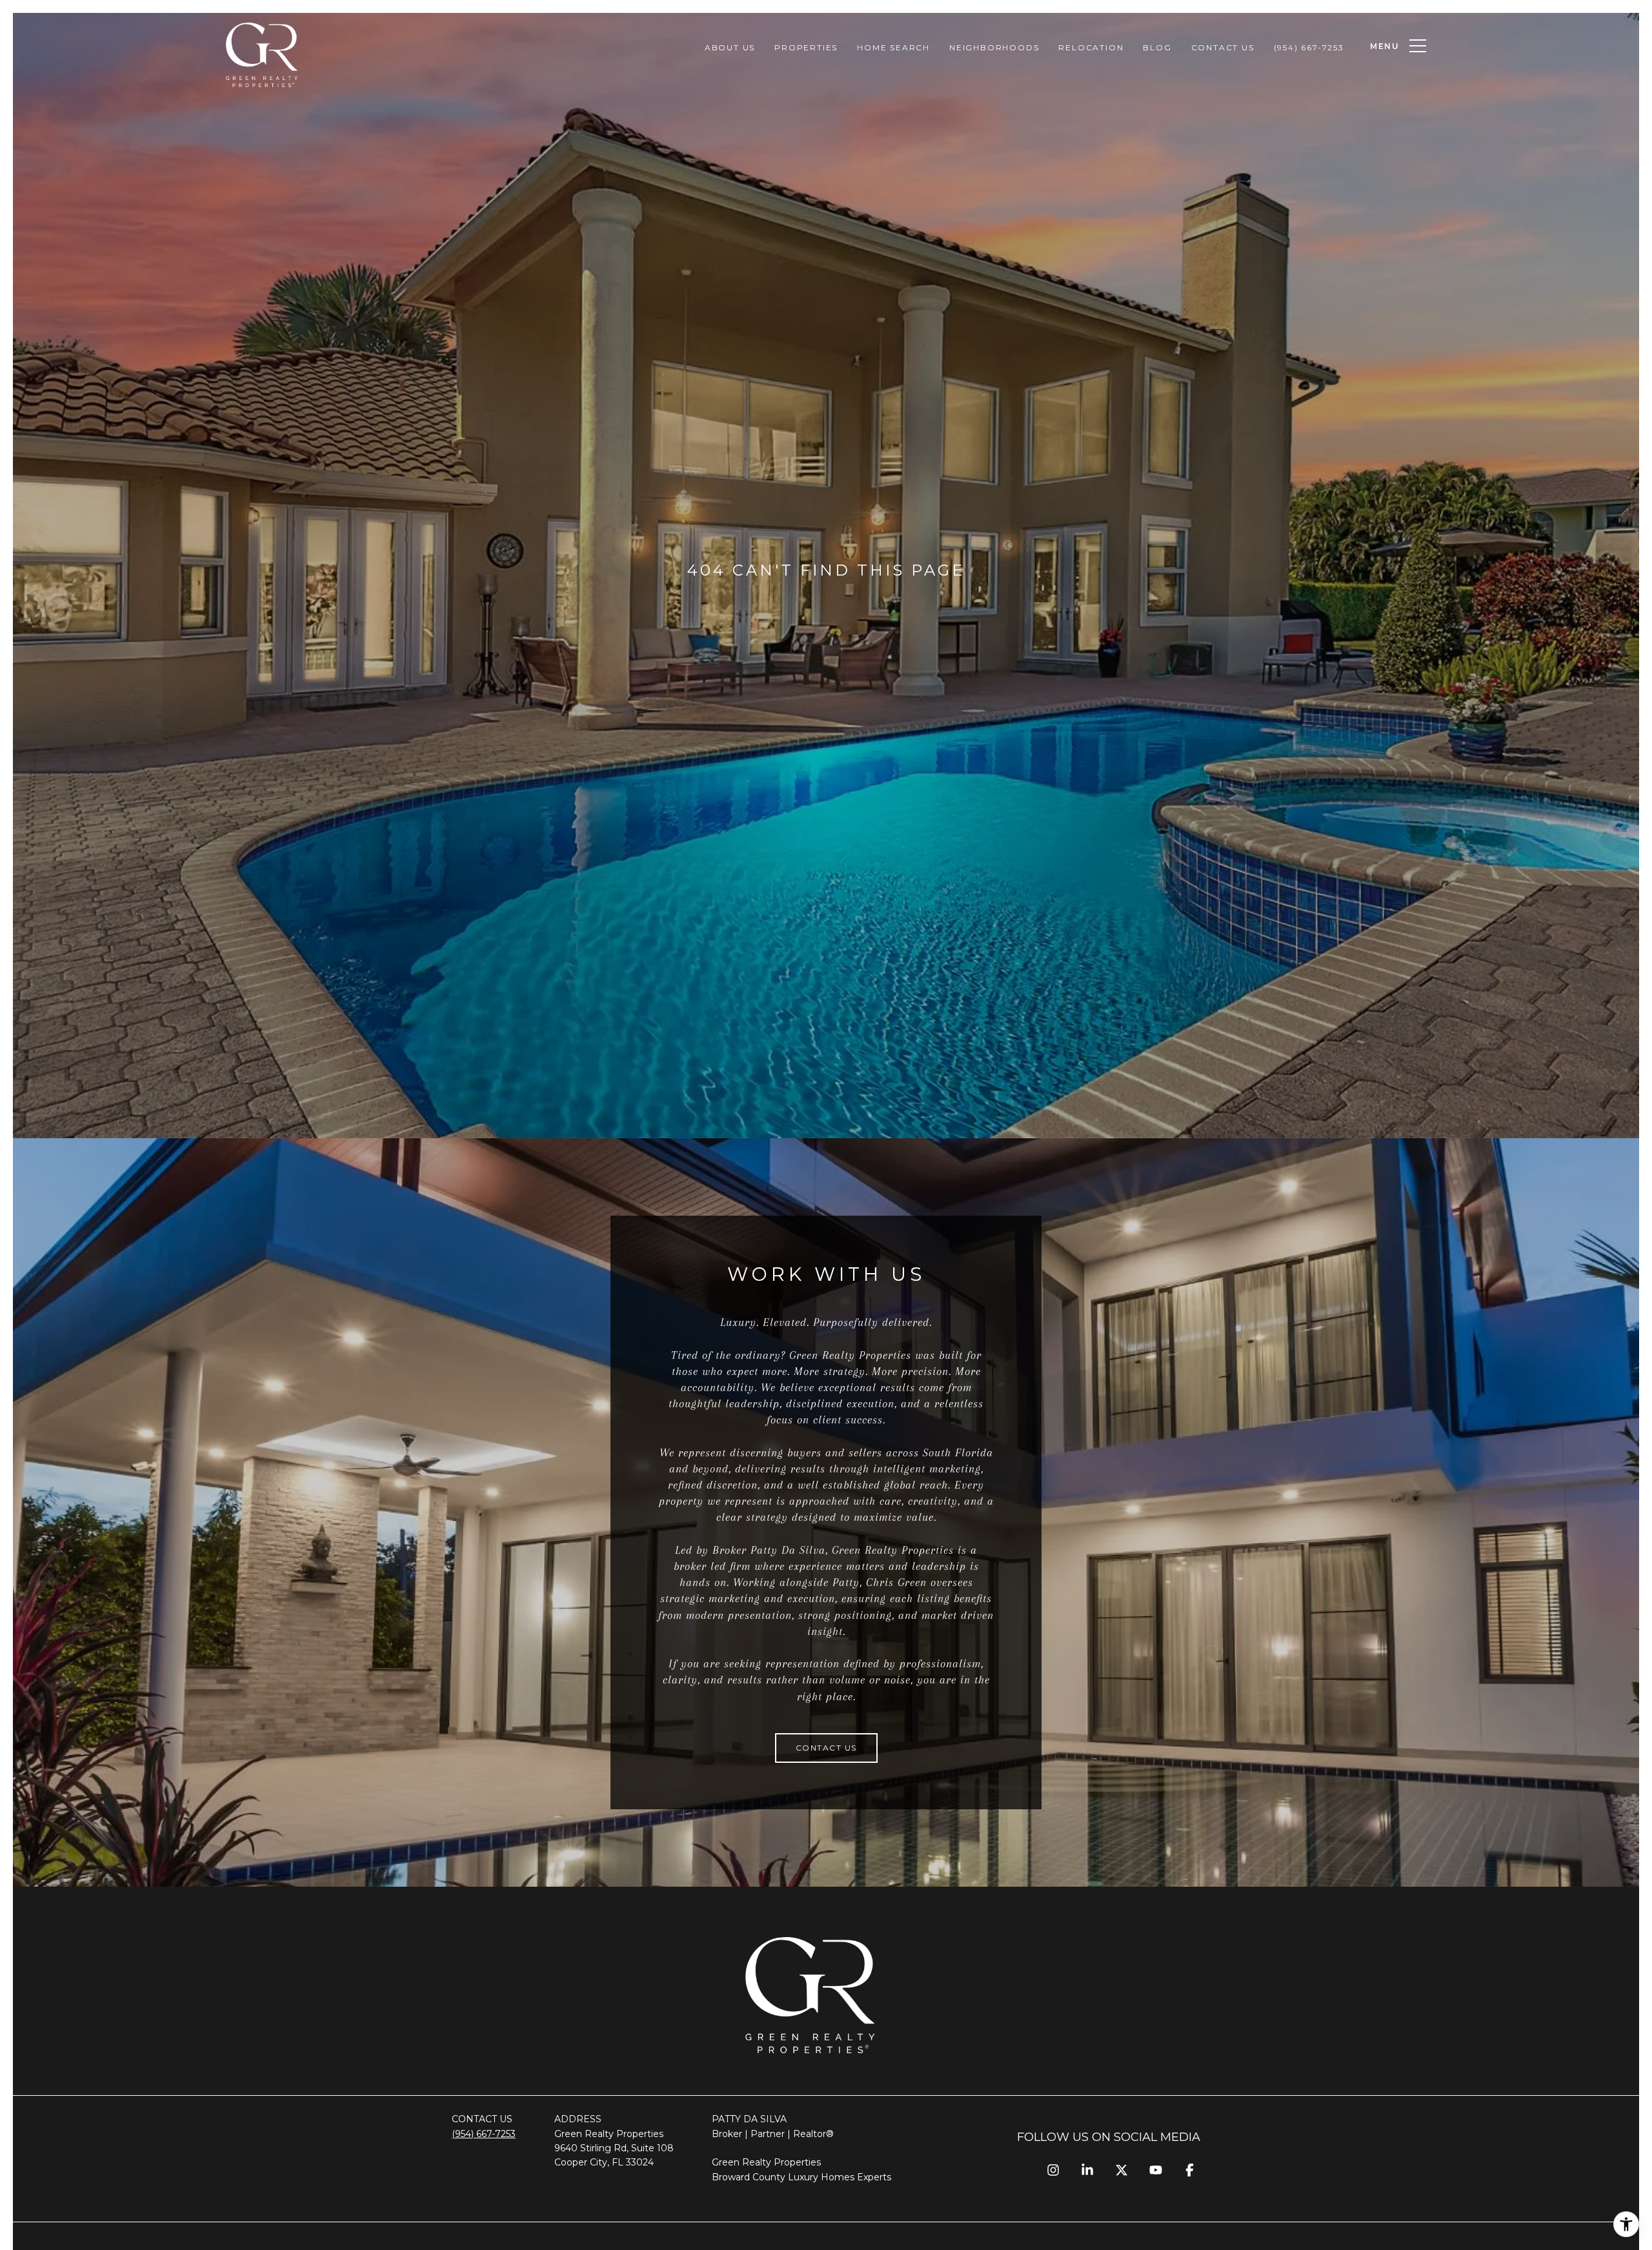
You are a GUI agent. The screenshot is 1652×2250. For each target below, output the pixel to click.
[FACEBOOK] (1190, 2170)
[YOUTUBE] (1155, 2170)
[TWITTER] (1121, 2170)
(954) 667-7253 (1309, 47)
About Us (730, 47)
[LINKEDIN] (1087, 2170)
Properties (806, 47)
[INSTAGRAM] (1053, 2170)
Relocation (1091, 47)
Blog (1157, 47)
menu (1385, 46)
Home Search (893, 47)
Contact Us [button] (826, 1748)
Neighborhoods (994, 47)
